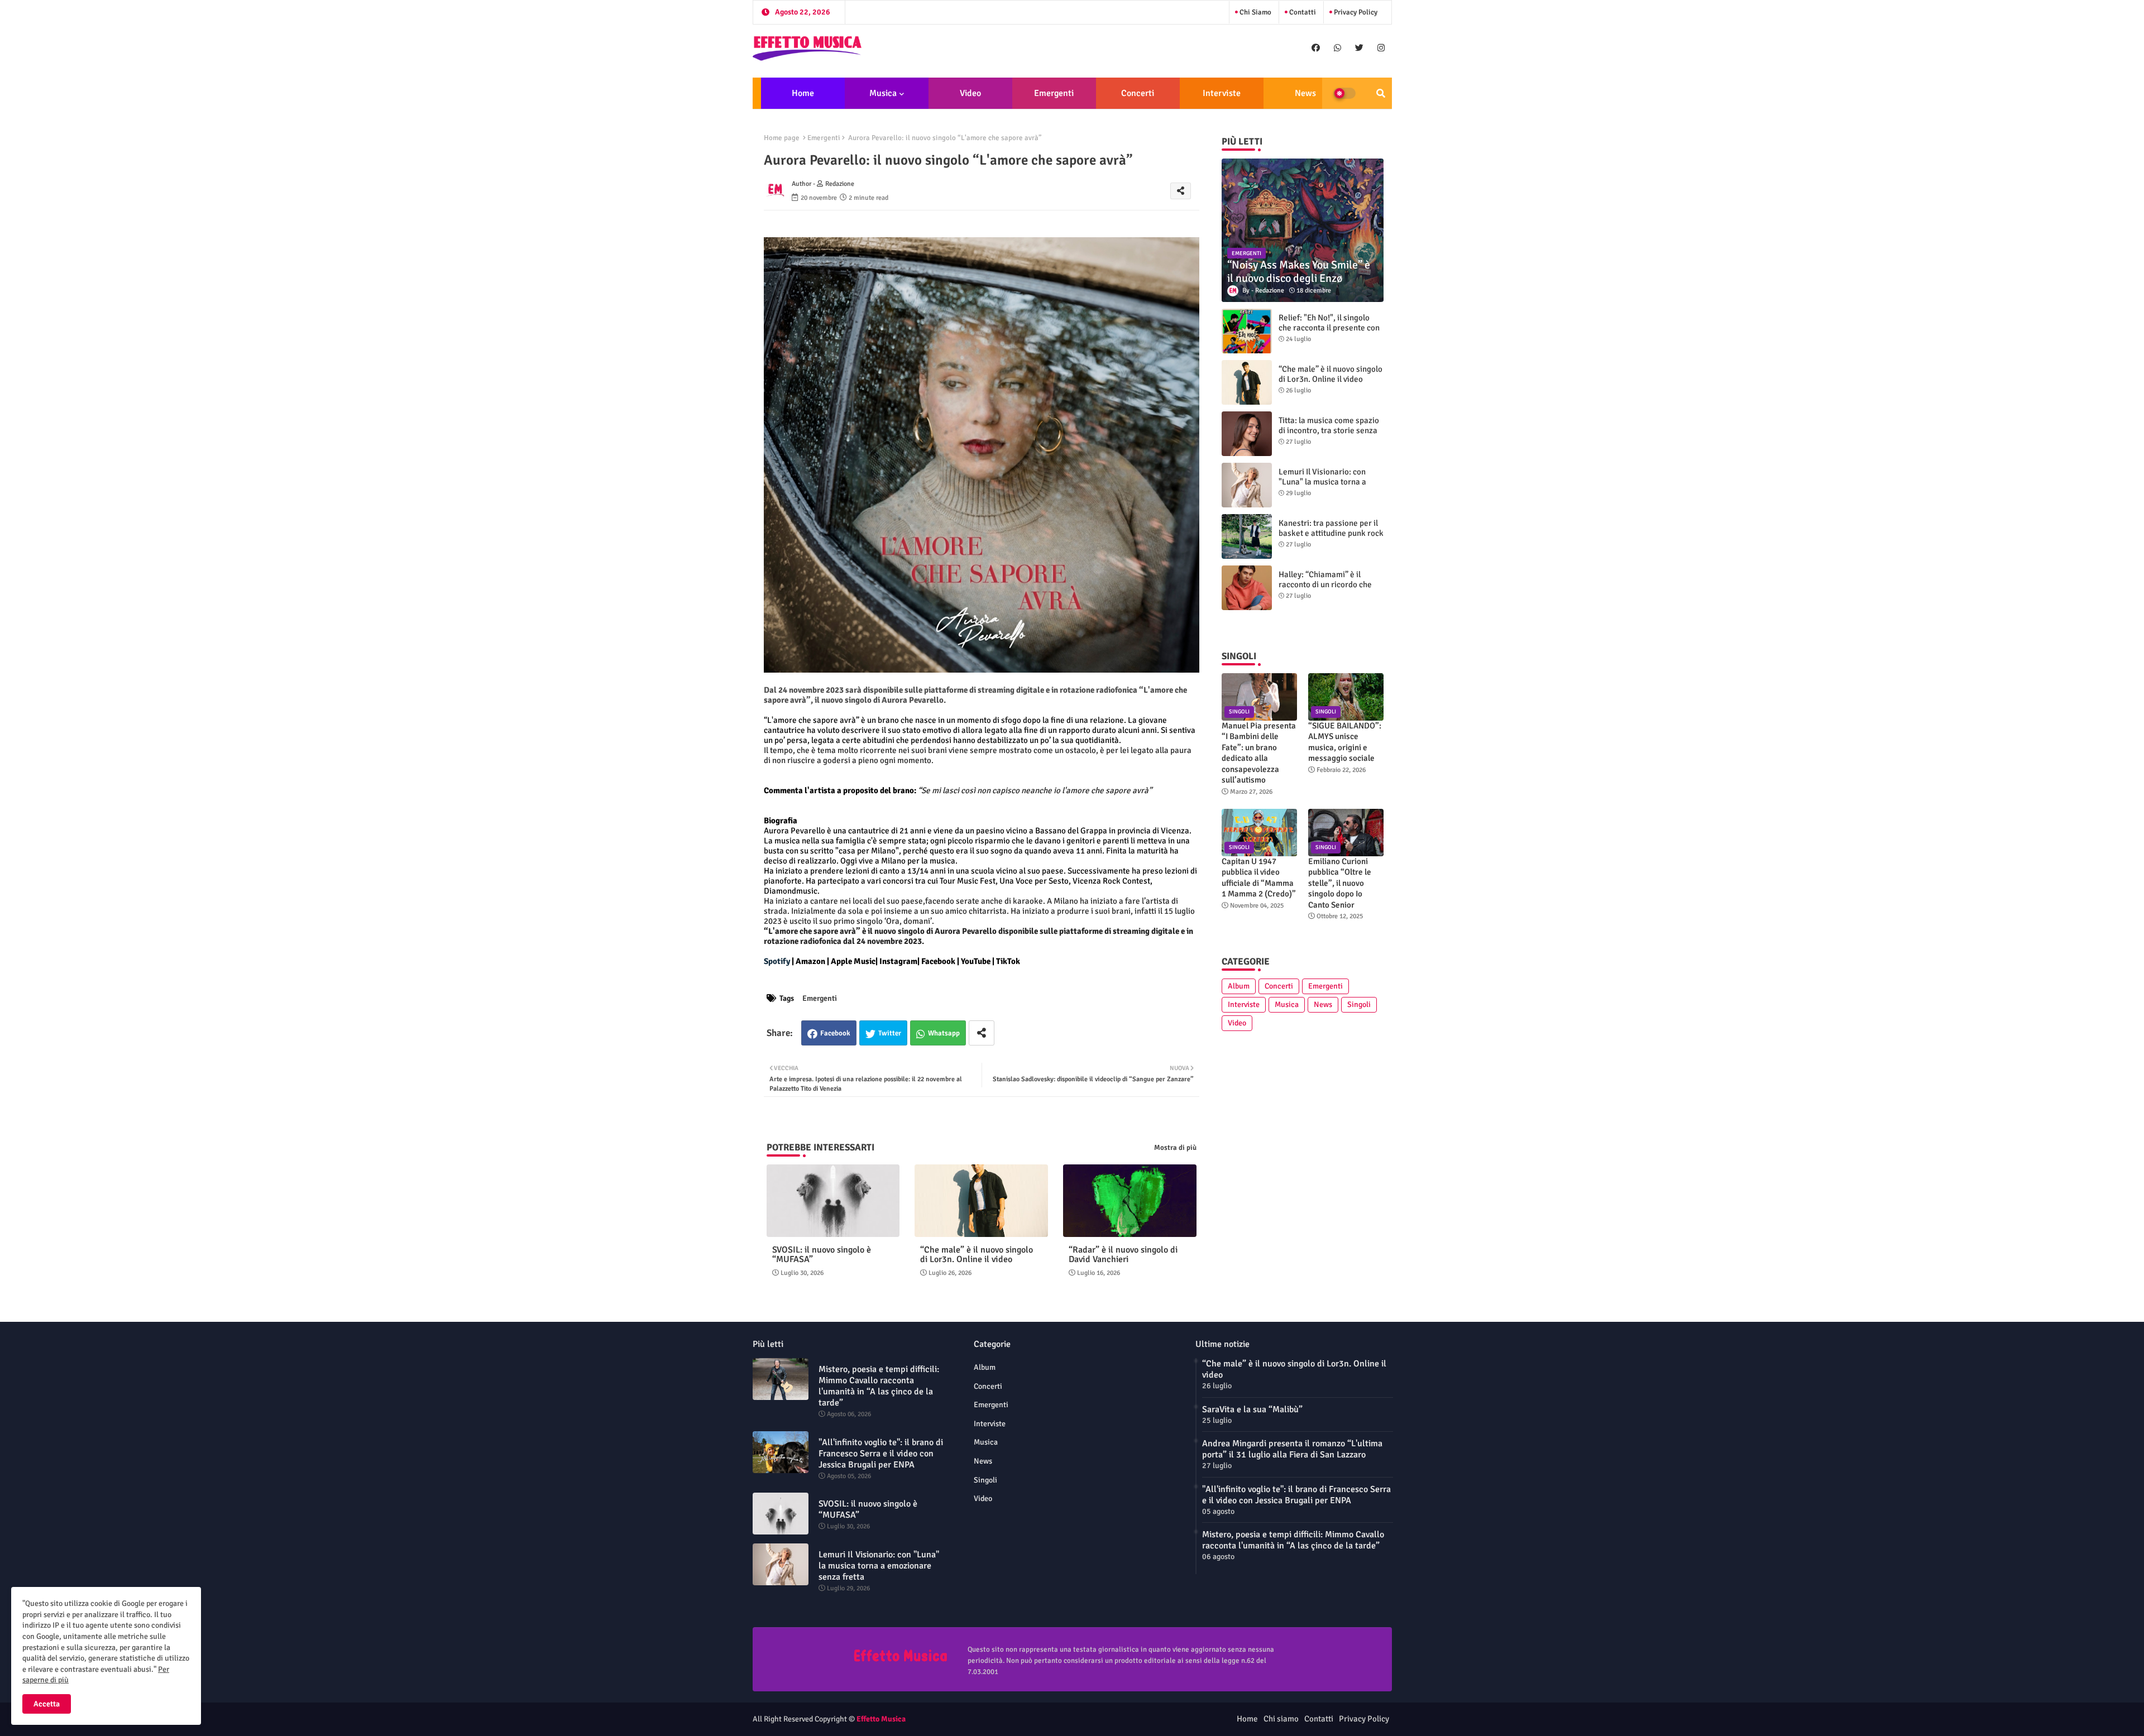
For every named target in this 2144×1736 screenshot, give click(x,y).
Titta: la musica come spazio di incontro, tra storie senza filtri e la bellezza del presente (1329, 435)
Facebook (835, 1033)
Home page (782, 138)
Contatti (1302, 12)
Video (970, 93)
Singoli (1359, 1004)
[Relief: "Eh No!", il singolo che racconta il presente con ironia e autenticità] (1247, 331)
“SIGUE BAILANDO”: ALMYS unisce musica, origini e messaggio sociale (1345, 742)
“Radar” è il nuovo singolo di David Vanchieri (1123, 1255)
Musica (883, 93)
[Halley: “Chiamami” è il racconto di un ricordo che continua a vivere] (1247, 588)
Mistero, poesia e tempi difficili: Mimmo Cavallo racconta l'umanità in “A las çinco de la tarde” (879, 1386)
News (1305, 93)
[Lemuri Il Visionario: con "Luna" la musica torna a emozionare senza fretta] (1247, 485)
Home (803, 93)
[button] (1381, 93)
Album (1239, 986)
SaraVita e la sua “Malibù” (1252, 1409)
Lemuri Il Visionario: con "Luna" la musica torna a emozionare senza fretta (1323, 482)
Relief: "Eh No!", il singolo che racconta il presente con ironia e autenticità (1329, 328)
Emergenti (1054, 93)
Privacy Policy (1355, 12)
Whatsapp (944, 1033)
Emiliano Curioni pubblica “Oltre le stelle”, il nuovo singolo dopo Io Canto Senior (1340, 883)
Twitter (890, 1033)
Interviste (1222, 93)
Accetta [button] (47, 1704)
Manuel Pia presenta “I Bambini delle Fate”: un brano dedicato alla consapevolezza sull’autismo (1259, 753)
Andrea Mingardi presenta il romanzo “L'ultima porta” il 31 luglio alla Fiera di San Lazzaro (1292, 1449)
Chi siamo (1255, 12)
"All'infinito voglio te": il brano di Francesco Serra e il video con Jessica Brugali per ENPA (881, 1454)
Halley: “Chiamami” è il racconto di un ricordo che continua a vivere (1325, 584)
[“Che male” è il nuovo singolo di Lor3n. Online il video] (1247, 382)
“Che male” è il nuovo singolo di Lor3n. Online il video (977, 1255)
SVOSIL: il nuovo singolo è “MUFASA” (822, 1255)
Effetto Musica (881, 1719)
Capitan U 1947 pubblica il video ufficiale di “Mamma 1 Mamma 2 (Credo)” (1259, 878)
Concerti (1138, 93)
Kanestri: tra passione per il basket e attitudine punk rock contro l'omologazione (1331, 533)
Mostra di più (1175, 1148)
